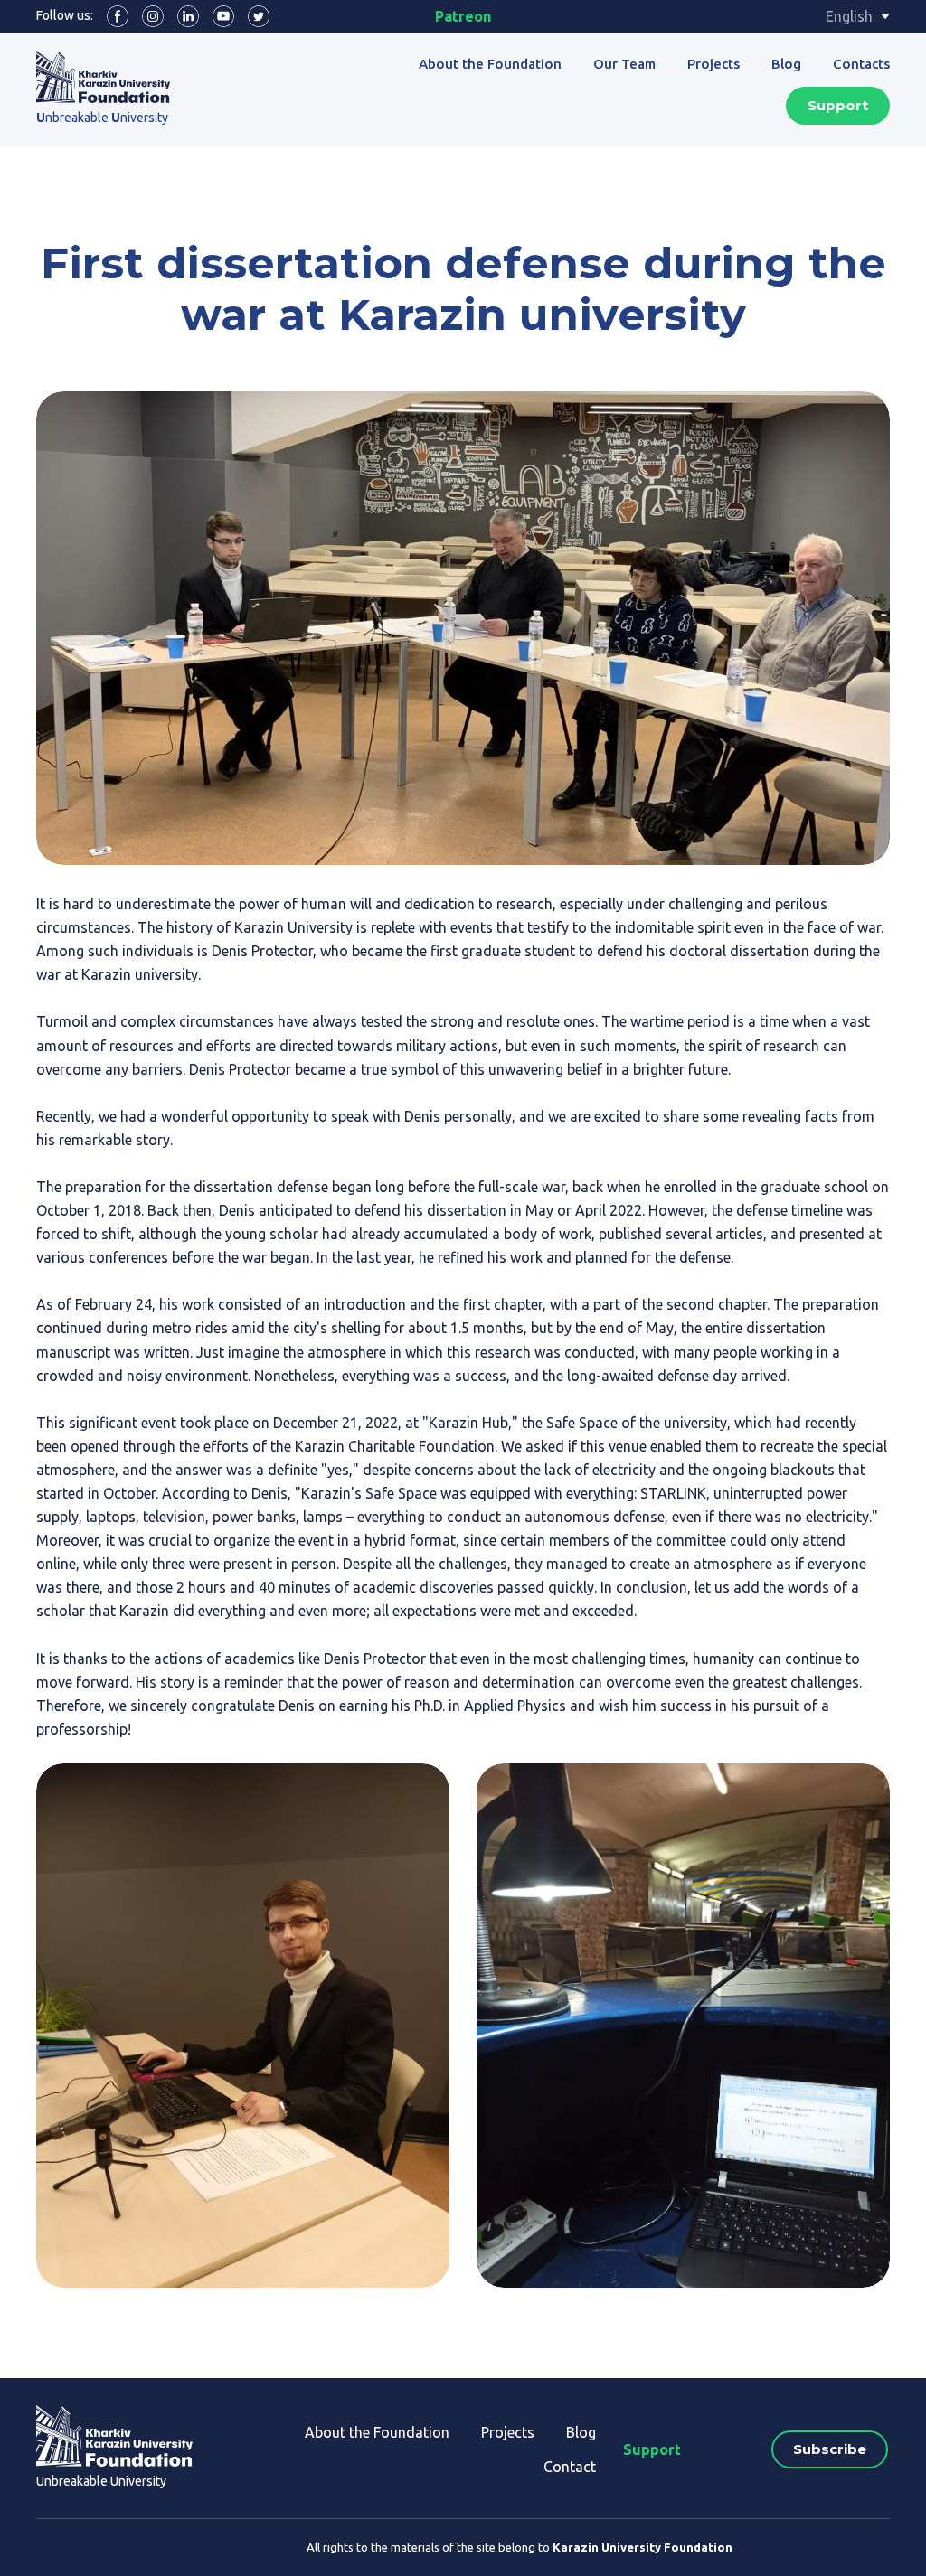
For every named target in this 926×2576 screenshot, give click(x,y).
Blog (786, 64)
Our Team (624, 64)
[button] (118, 16)
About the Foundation (490, 64)
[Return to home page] (114, 2436)
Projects (713, 64)
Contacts (861, 64)
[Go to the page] (103, 77)
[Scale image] (243, 2026)
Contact (570, 2467)
